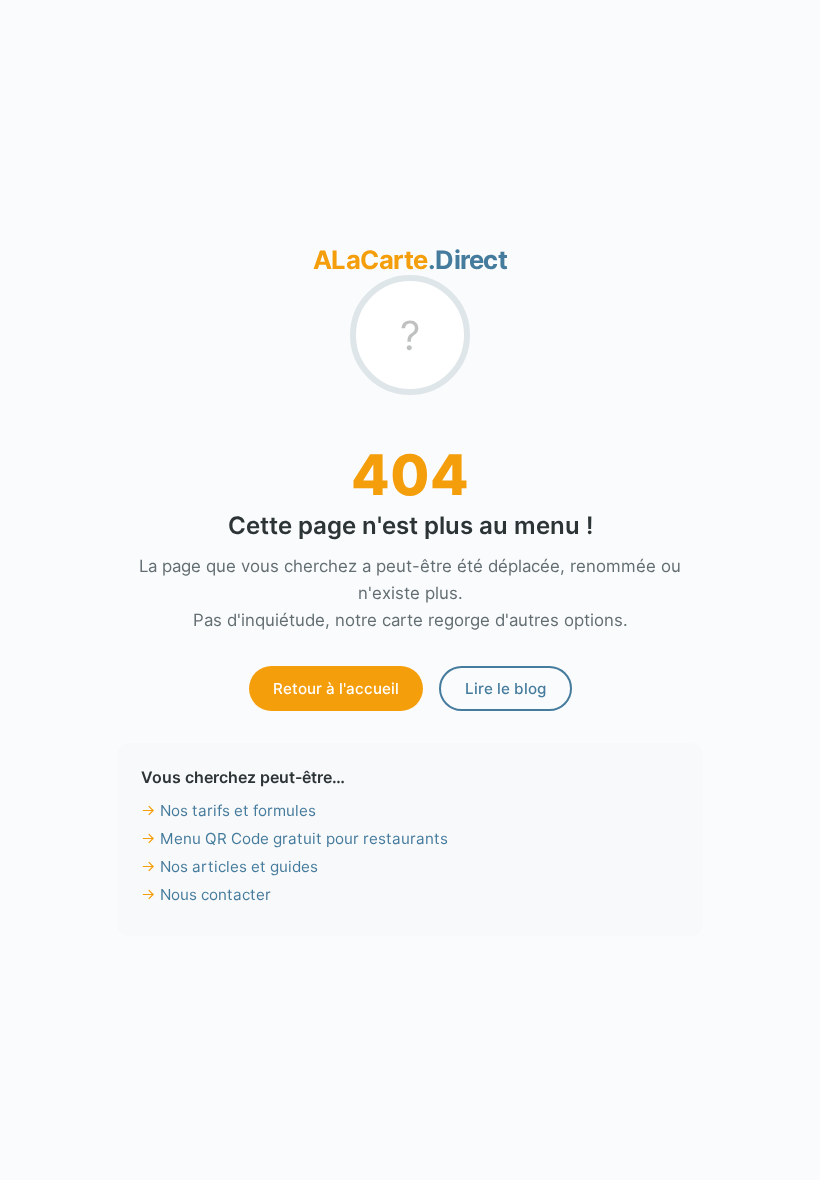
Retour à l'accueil (336, 688)
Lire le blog (505, 688)
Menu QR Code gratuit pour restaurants (304, 838)
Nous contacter (215, 894)
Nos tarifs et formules (238, 810)
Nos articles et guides (239, 866)
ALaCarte (410, 259)
